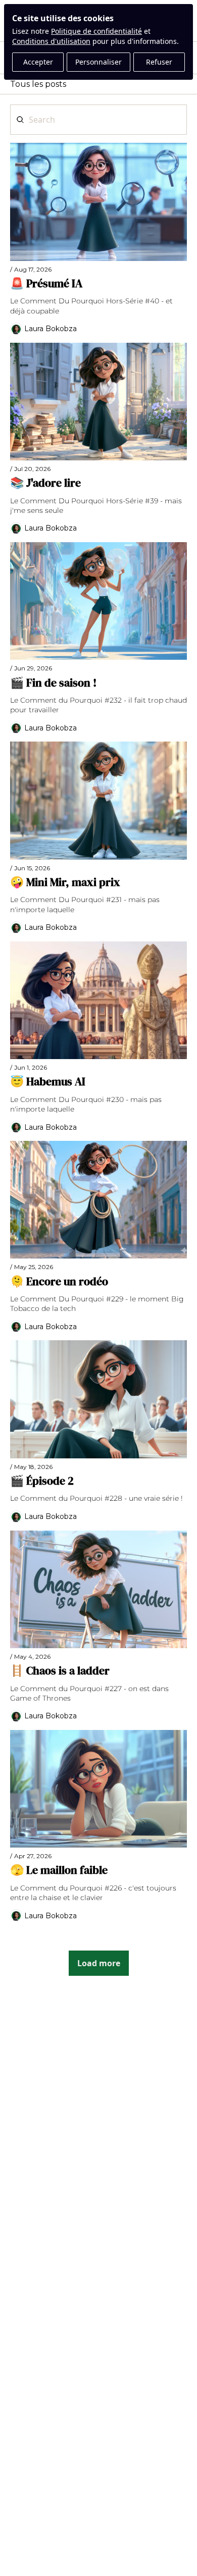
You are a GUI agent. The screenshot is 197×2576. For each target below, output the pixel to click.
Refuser (159, 62)
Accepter (38, 62)
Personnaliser (98, 62)
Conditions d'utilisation (51, 41)
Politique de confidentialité (96, 31)
